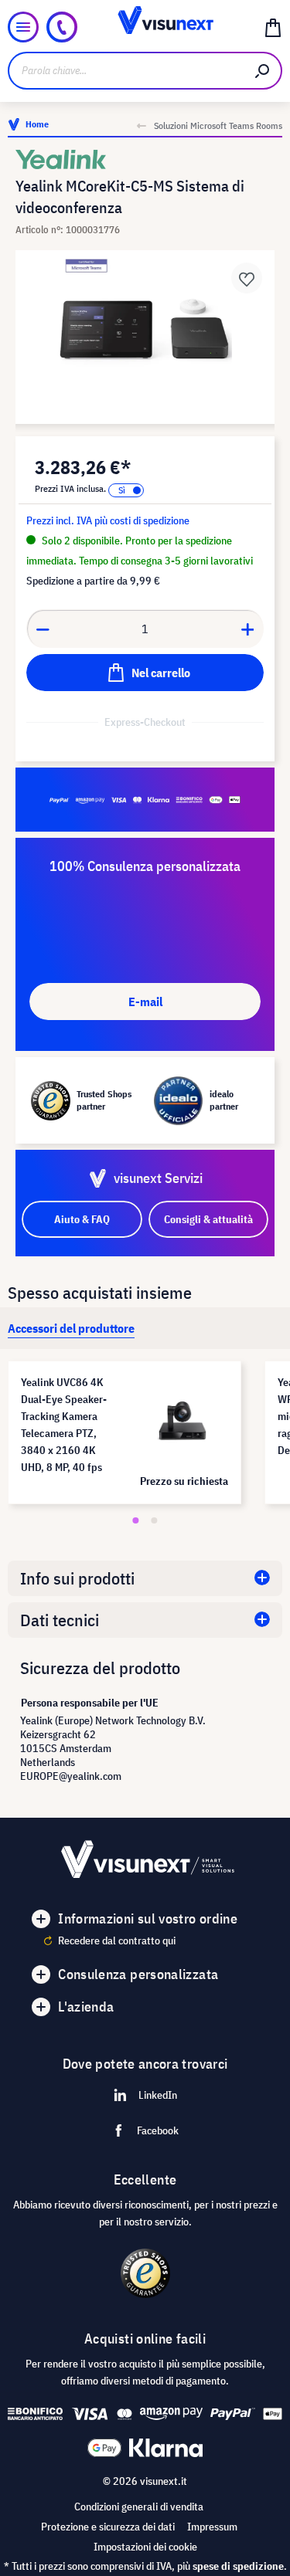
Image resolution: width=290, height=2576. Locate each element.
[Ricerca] (263, 71)
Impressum (212, 2527)
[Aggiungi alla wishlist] (247, 278)
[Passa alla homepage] (145, 27)
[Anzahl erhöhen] (248, 629)
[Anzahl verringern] (43, 629)
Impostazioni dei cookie (145, 2547)
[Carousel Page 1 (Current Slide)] (136, 1520)
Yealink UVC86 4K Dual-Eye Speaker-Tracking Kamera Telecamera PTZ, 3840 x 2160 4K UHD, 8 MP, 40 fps (64, 1425)
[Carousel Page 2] (155, 1520)
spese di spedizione (238, 2566)
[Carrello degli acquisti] (273, 27)
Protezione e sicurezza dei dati (108, 2527)
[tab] (71, 1328)
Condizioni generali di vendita (139, 2507)
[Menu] (23, 27)
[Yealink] (145, 159)
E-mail (145, 1002)
